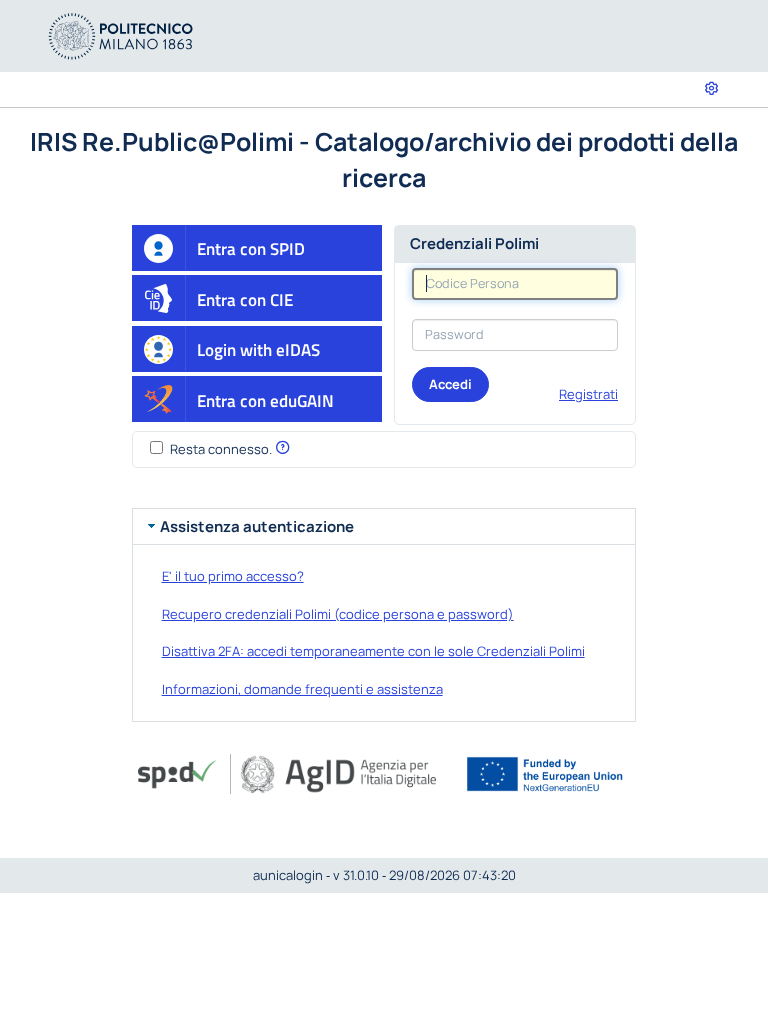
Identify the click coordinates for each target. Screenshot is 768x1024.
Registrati (588, 394)
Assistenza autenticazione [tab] (257, 526)
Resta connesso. (221, 449)
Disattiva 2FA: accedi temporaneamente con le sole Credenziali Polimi (373, 651)
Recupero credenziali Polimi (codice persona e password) (338, 614)
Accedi (450, 384)
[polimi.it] (121, 34)
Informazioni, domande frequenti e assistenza (302, 689)
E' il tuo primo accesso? (233, 576)
